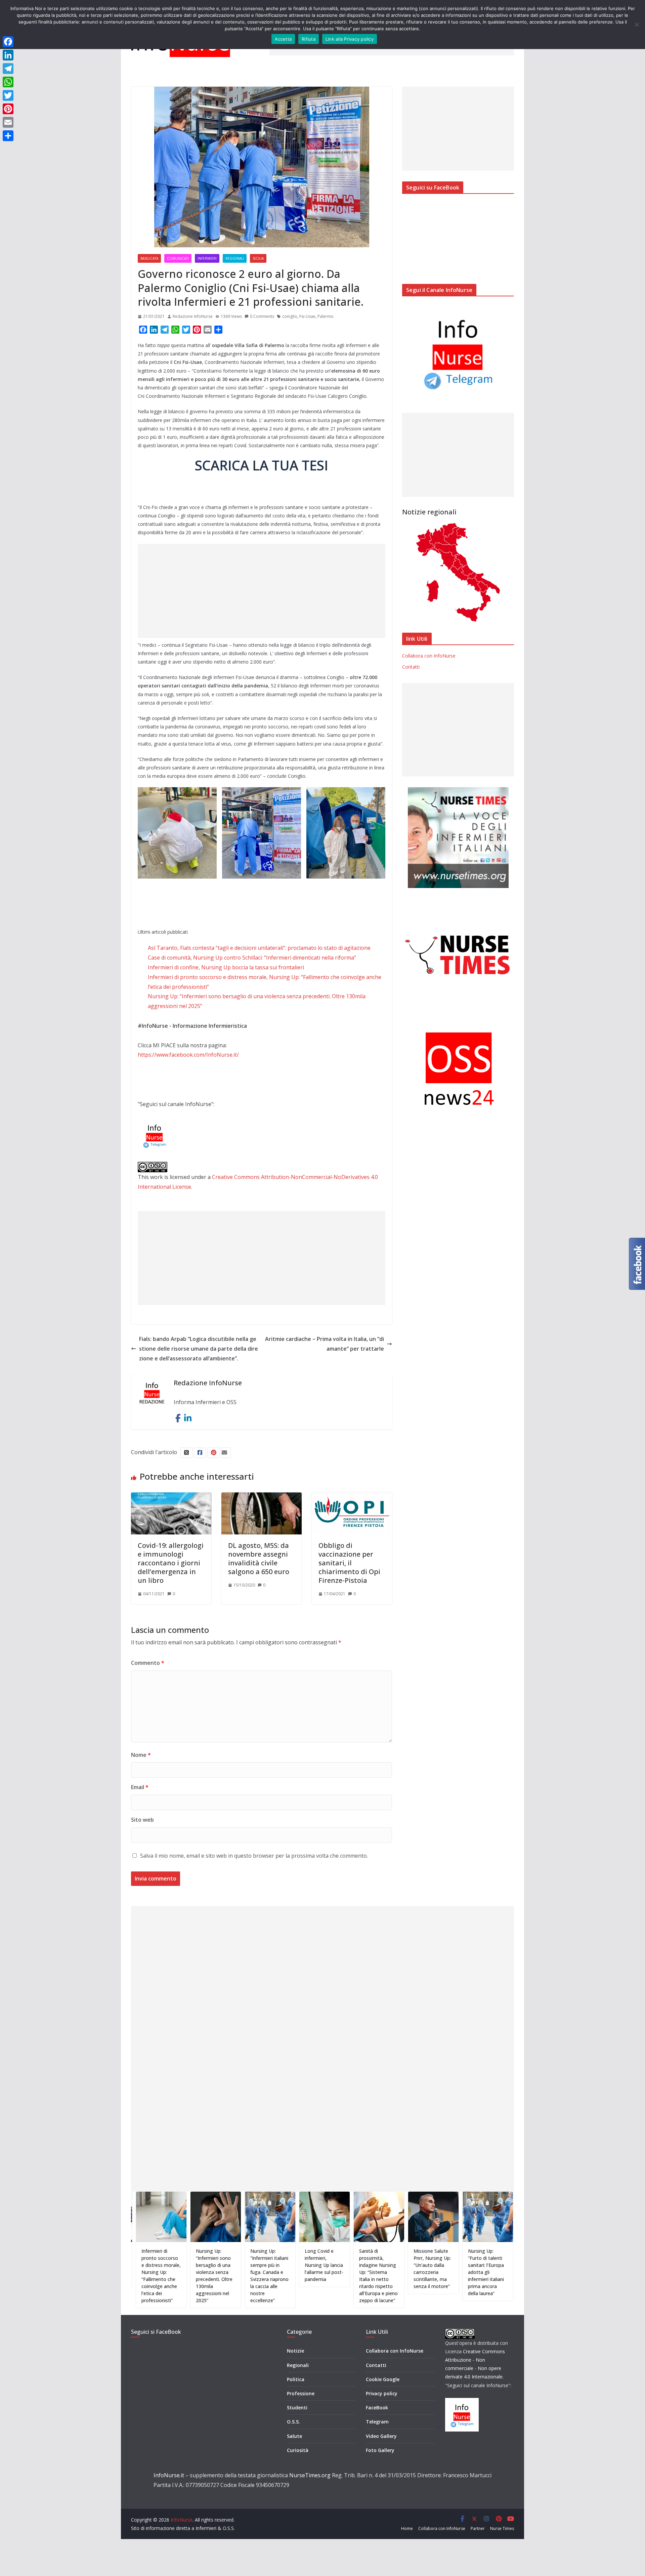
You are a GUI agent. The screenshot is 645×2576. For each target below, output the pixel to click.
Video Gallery (381, 2436)
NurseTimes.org (310, 2475)
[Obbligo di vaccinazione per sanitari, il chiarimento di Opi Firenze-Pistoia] (352, 1497)
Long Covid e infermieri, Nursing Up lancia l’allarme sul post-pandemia (254, 2265)
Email (140, 1787)
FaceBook (377, 2408)
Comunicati (178, 258)
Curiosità (298, 2450)
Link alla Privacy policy (350, 39)
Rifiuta (309, 39)
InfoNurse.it (169, 2475)
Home (407, 2528)
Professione (301, 2393)
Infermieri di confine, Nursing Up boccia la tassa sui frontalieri (226, 967)
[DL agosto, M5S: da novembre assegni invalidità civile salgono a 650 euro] (262, 1497)
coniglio (290, 316)
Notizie (295, 2351)
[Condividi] (8, 136)
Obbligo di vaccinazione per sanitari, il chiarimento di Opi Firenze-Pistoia (349, 1563)
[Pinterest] (8, 109)
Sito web (142, 1820)
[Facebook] (8, 42)
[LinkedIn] (8, 55)
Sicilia (258, 258)
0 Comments (262, 316)
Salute (294, 2436)
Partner (478, 2528)
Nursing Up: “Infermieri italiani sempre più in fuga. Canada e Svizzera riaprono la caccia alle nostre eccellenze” (199, 2276)
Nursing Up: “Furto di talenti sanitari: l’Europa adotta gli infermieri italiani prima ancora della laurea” (416, 2272)
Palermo (326, 316)
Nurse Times (502, 2528)
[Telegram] (8, 69)
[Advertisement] (262, 591)
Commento (148, 1663)
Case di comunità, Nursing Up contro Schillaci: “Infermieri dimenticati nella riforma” (252, 958)
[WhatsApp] (8, 82)
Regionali (235, 258)
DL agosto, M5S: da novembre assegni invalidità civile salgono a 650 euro (259, 1558)
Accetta (283, 39)
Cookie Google (383, 2379)
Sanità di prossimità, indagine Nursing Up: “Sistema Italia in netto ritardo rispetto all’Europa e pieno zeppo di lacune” (308, 2276)
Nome (141, 1755)
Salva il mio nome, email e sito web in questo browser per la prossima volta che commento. (254, 1856)
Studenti (297, 2408)
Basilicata (149, 258)
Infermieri (207, 258)
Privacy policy (382, 2393)
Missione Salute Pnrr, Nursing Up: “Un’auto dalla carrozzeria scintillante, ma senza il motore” (362, 2269)
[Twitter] (8, 95)
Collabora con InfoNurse (429, 656)
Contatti (411, 667)
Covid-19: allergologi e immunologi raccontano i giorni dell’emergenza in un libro (171, 1563)
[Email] (8, 122)
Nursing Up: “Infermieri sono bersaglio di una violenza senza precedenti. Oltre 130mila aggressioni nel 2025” (144, 2276)
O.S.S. (293, 2422)
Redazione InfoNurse (193, 316)
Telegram (377, 2422)
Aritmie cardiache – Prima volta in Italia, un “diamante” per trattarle (325, 1344)
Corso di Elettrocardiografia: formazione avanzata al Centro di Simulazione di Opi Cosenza (474, 2269)
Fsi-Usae (307, 316)
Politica (296, 2379)
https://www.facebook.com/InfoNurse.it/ (188, 1055)
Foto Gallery (380, 2450)
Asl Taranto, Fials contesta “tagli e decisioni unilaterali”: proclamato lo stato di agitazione (259, 948)
